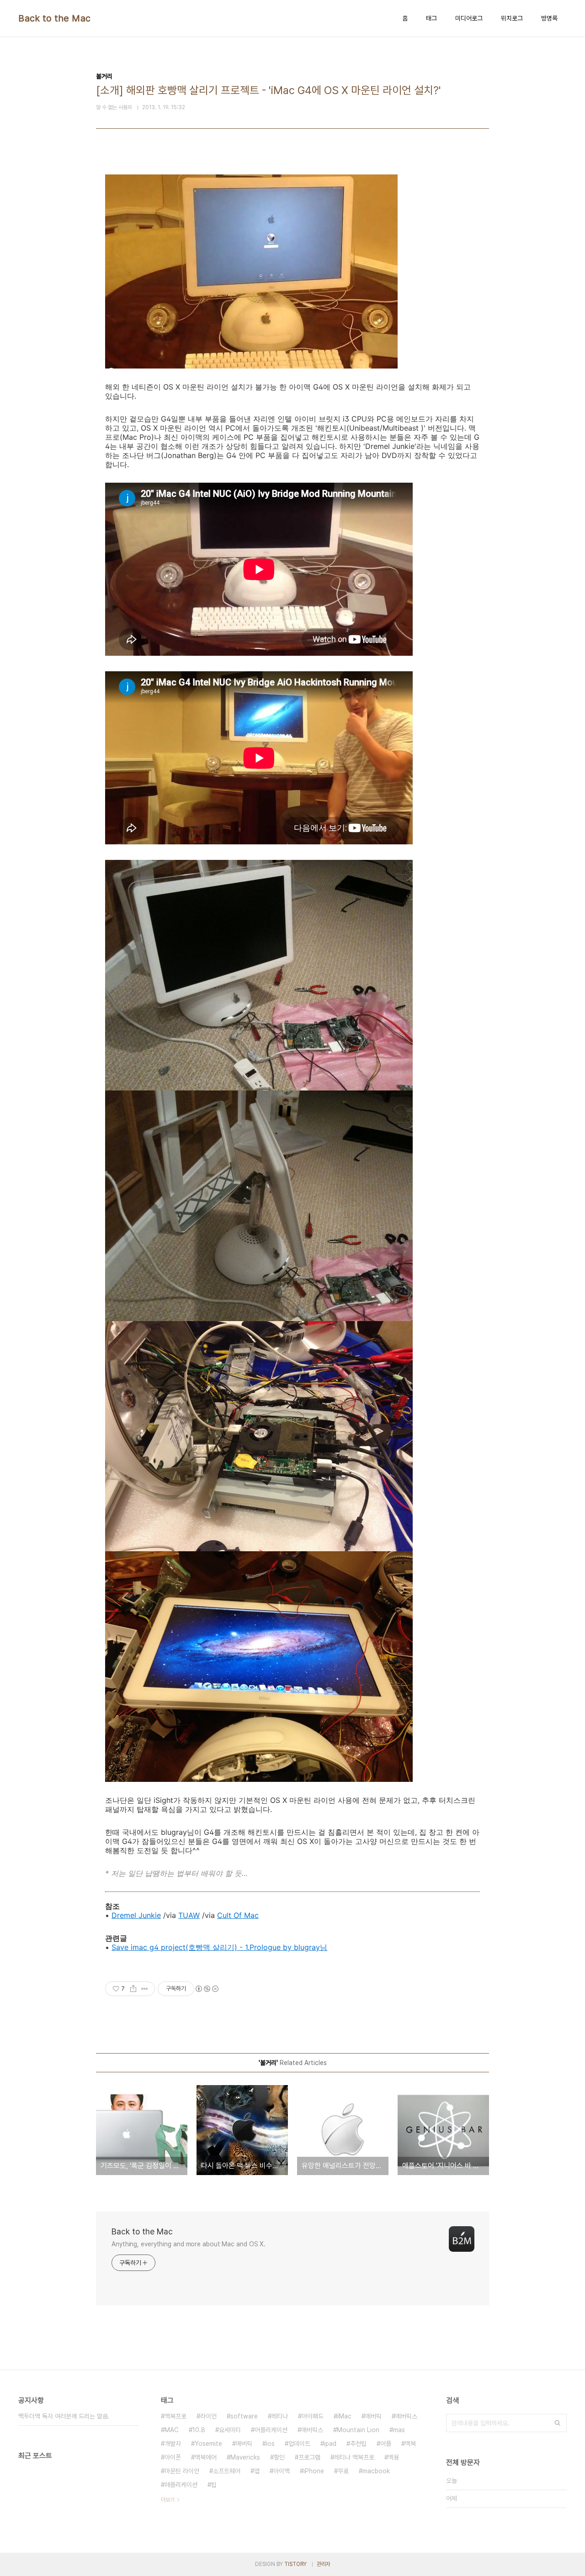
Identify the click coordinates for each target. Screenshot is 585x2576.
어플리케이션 (271, 2430)
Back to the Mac (55, 18)
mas (399, 2430)
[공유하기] (133, 1989)
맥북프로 (175, 2416)
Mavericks (245, 2457)
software (244, 2416)
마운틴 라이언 (182, 2471)
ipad (330, 2444)
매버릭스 (312, 2430)
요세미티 (230, 2430)
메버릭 (373, 2416)
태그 (431, 18)
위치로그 (512, 18)
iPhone (314, 2471)
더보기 (168, 2500)
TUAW (189, 1915)
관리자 (324, 2564)
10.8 (199, 2430)
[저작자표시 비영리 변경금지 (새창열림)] (207, 1989)
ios (270, 2444)
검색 (558, 2423)
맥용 (394, 2457)
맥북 (410, 2444)
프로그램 (309, 2457)
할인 (279, 2457)
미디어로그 (469, 18)
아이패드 (313, 2416)
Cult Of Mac (238, 1915)
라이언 (208, 2416)
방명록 (549, 18)
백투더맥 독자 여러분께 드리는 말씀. (64, 2416)
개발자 (173, 2444)
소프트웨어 (227, 2471)
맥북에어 (206, 2457)
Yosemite (208, 2444)
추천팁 (358, 2444)
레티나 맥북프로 (354, 2457)
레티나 (280, 2416)
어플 (386, 2444)
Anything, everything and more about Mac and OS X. (189, 2244)
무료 (343, 2471)
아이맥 (282, 2471)
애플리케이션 (181, 2485)
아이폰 (173, 2457)
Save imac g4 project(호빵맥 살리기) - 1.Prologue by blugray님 (219, 1947)
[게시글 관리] (145, 1989)
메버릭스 (406, 2416)
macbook (376, 2471)
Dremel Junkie (136, 1915)
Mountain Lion (358, 2430)
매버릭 (244, 2444)
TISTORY (295, 2564)
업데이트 (299, 2444)
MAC (172, 2430)
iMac (344, 2416)
